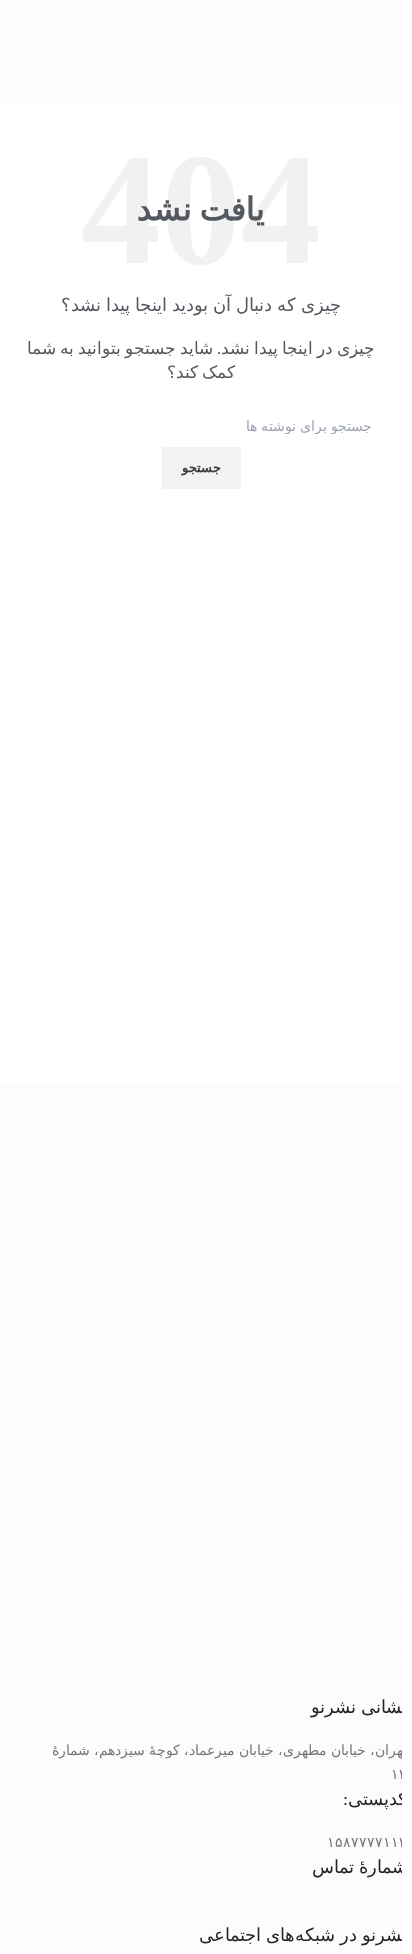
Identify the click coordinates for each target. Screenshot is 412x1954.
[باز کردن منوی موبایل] (379, 30)
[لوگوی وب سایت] (196, 30)
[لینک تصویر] (221, 1316)
